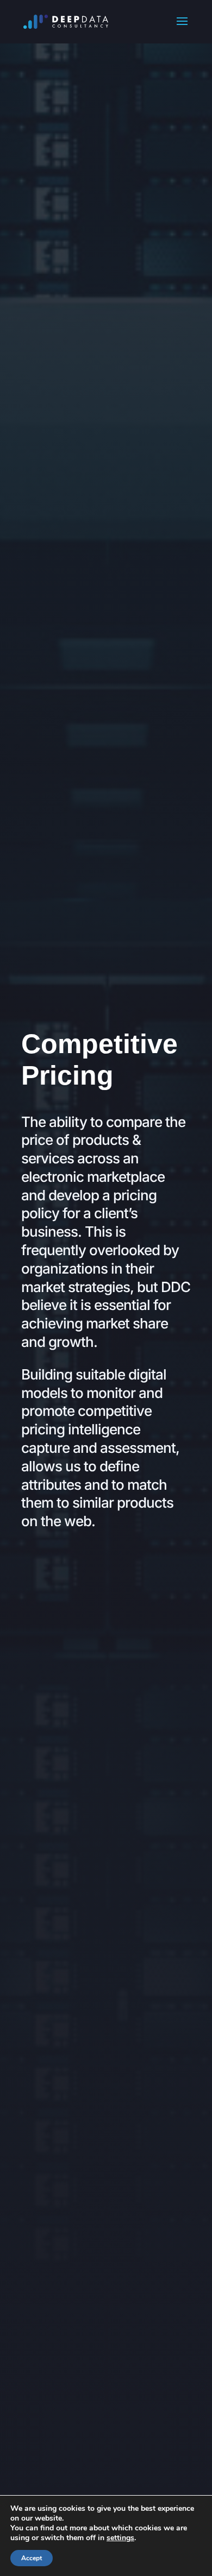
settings (120, 2538)
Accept (32, 2558)
